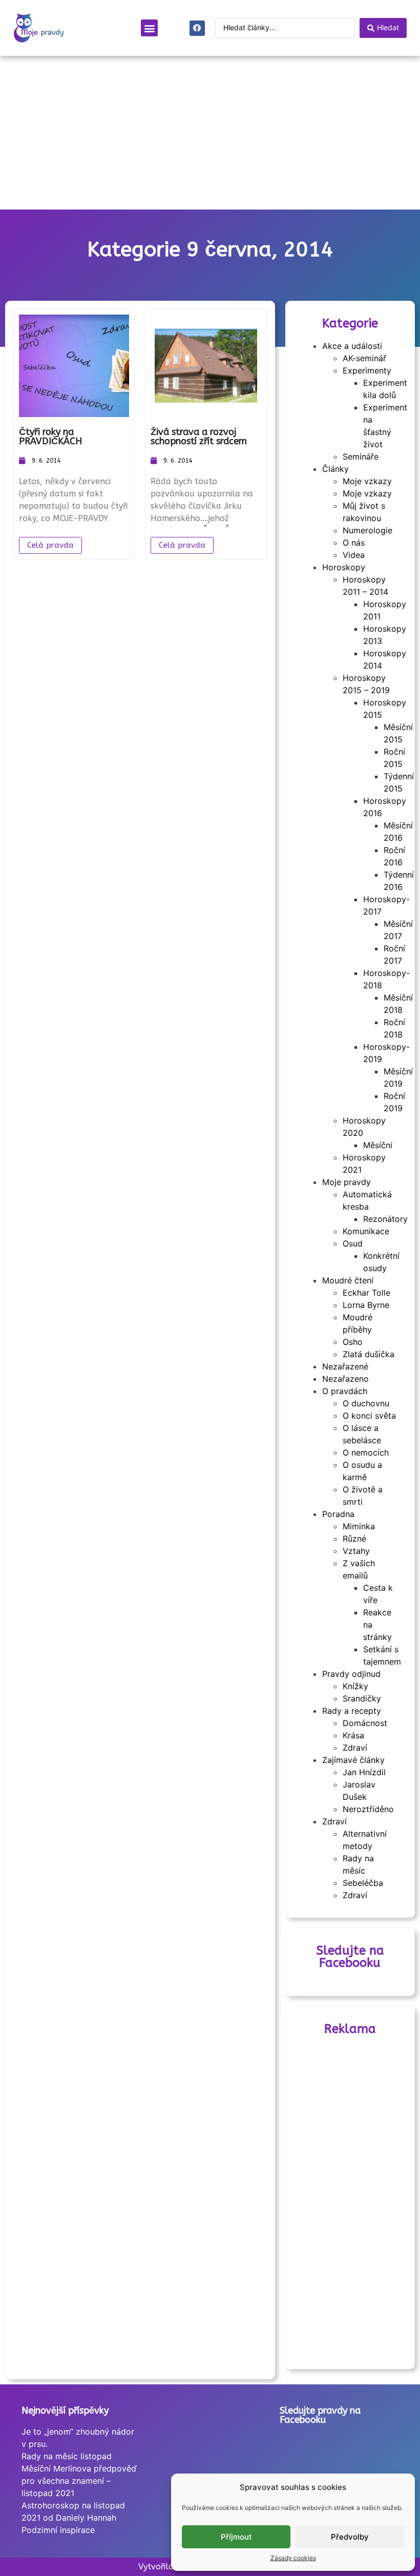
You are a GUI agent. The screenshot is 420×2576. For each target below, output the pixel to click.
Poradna (338, 1514)
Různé (354, 1539)
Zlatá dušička (369, 1354)
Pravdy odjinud (351, 1674)
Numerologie (367, 530)
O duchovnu (366, 1403)
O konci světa (369, 1416)
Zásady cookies (293, 2558)
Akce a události (352, 346)
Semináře (361, 456)
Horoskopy (344, 567)
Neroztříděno (368, 1809)
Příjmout (236, 2537)
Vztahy (356, 1551)
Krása (353, 1735)
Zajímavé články (353, 1760)
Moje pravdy (346, 1182)
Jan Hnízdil (364, 1772)
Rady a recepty (352, 1711)
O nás (354, 543)
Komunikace (366, 1231)
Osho (353, 1342)
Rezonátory (385, 1219)
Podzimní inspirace (58, 2530)
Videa (354, 555)
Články (335, 469)
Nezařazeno (345, 1379)
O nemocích (366, 1452)
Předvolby (350, 2537)
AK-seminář (364, 358)
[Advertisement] (210, 133)
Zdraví (355, 1748)
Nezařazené (345, 1366)
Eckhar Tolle (366, 1293)
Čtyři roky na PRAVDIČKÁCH (50, 437)
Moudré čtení (348, 1280)
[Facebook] (197, 28)
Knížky (355, 1686)
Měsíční (378, 1145)
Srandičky (362, 1698)
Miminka (359, 1526)
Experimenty (367, 370)
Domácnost (365, 1723)
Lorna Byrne (366, 1305)
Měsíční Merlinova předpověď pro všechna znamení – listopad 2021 (79, 2481)
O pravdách (345, 1391)
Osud (353, 1243)
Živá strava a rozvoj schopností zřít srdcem (199, 437)
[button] (149, 28)
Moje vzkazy (367, 481)
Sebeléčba (363, 1883)
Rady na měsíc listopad (67, 2456)
